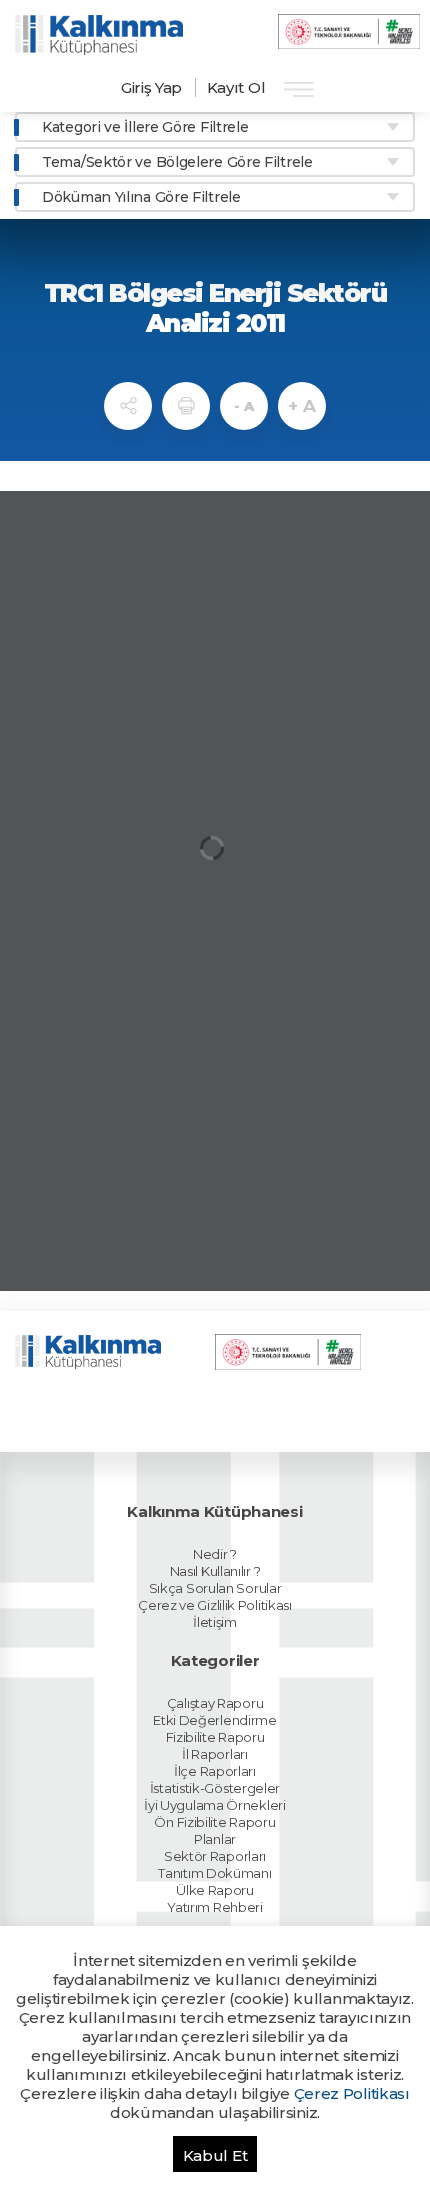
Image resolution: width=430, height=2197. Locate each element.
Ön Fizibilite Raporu (214, 1822)
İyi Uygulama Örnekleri (214, 1805)
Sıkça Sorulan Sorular (215, 1588)
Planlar (215, 1839)
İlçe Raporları (215, 1771)
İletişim (215, 1622)
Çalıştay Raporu (215, 1703)
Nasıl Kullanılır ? (215, 1571)
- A (243, 406)
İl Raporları (214, 1754)
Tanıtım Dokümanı (214, 1873)
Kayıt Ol (236, 87)
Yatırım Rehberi (215, 1907)
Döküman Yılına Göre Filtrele (141, 197)
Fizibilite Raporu (215, 1737)
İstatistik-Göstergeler (215, 1788)
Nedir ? (215, 1554)
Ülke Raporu (215, 1890)
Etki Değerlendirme (215, 1720)
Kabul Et (215, 2155)
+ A (301, 406)
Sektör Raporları (215, 1856)
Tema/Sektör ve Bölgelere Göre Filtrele (177, 162)
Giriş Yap (151, 87)
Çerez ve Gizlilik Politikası (215, 1605)
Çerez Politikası (352, 2093)
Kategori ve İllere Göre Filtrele (145, 127)
